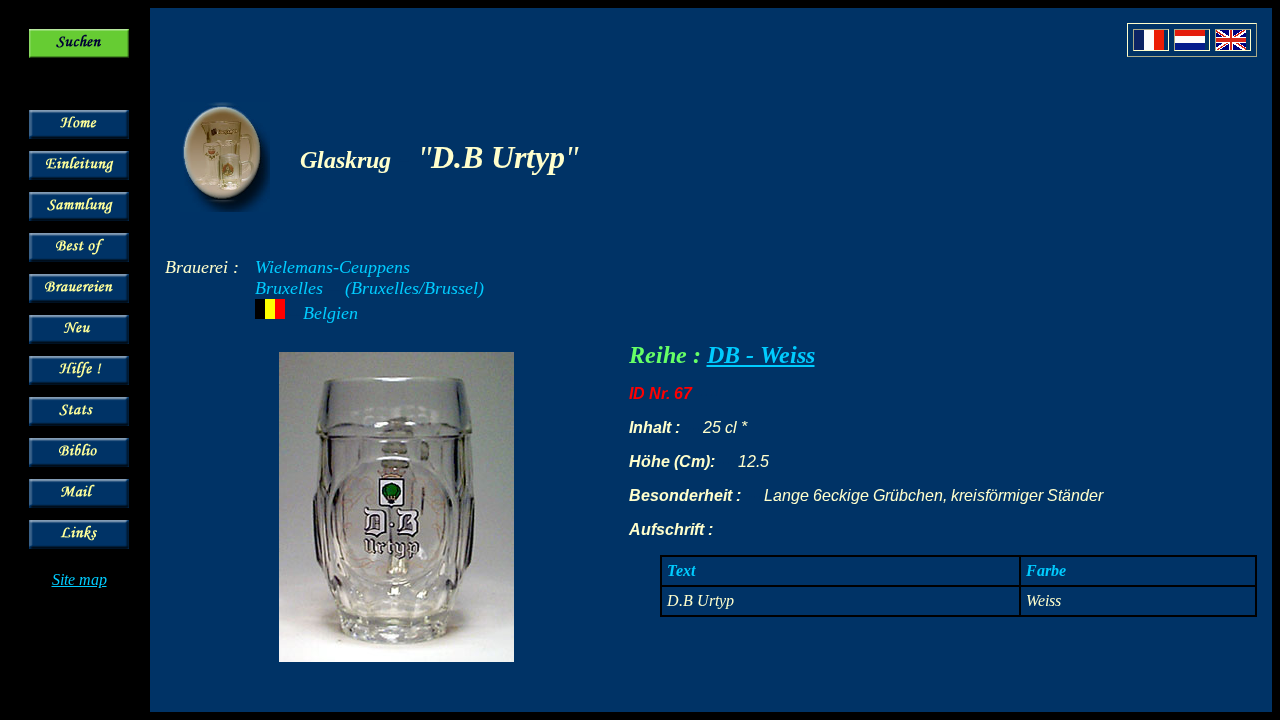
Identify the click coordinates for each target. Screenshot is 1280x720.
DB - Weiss (761, 355)
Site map (79, 579)
